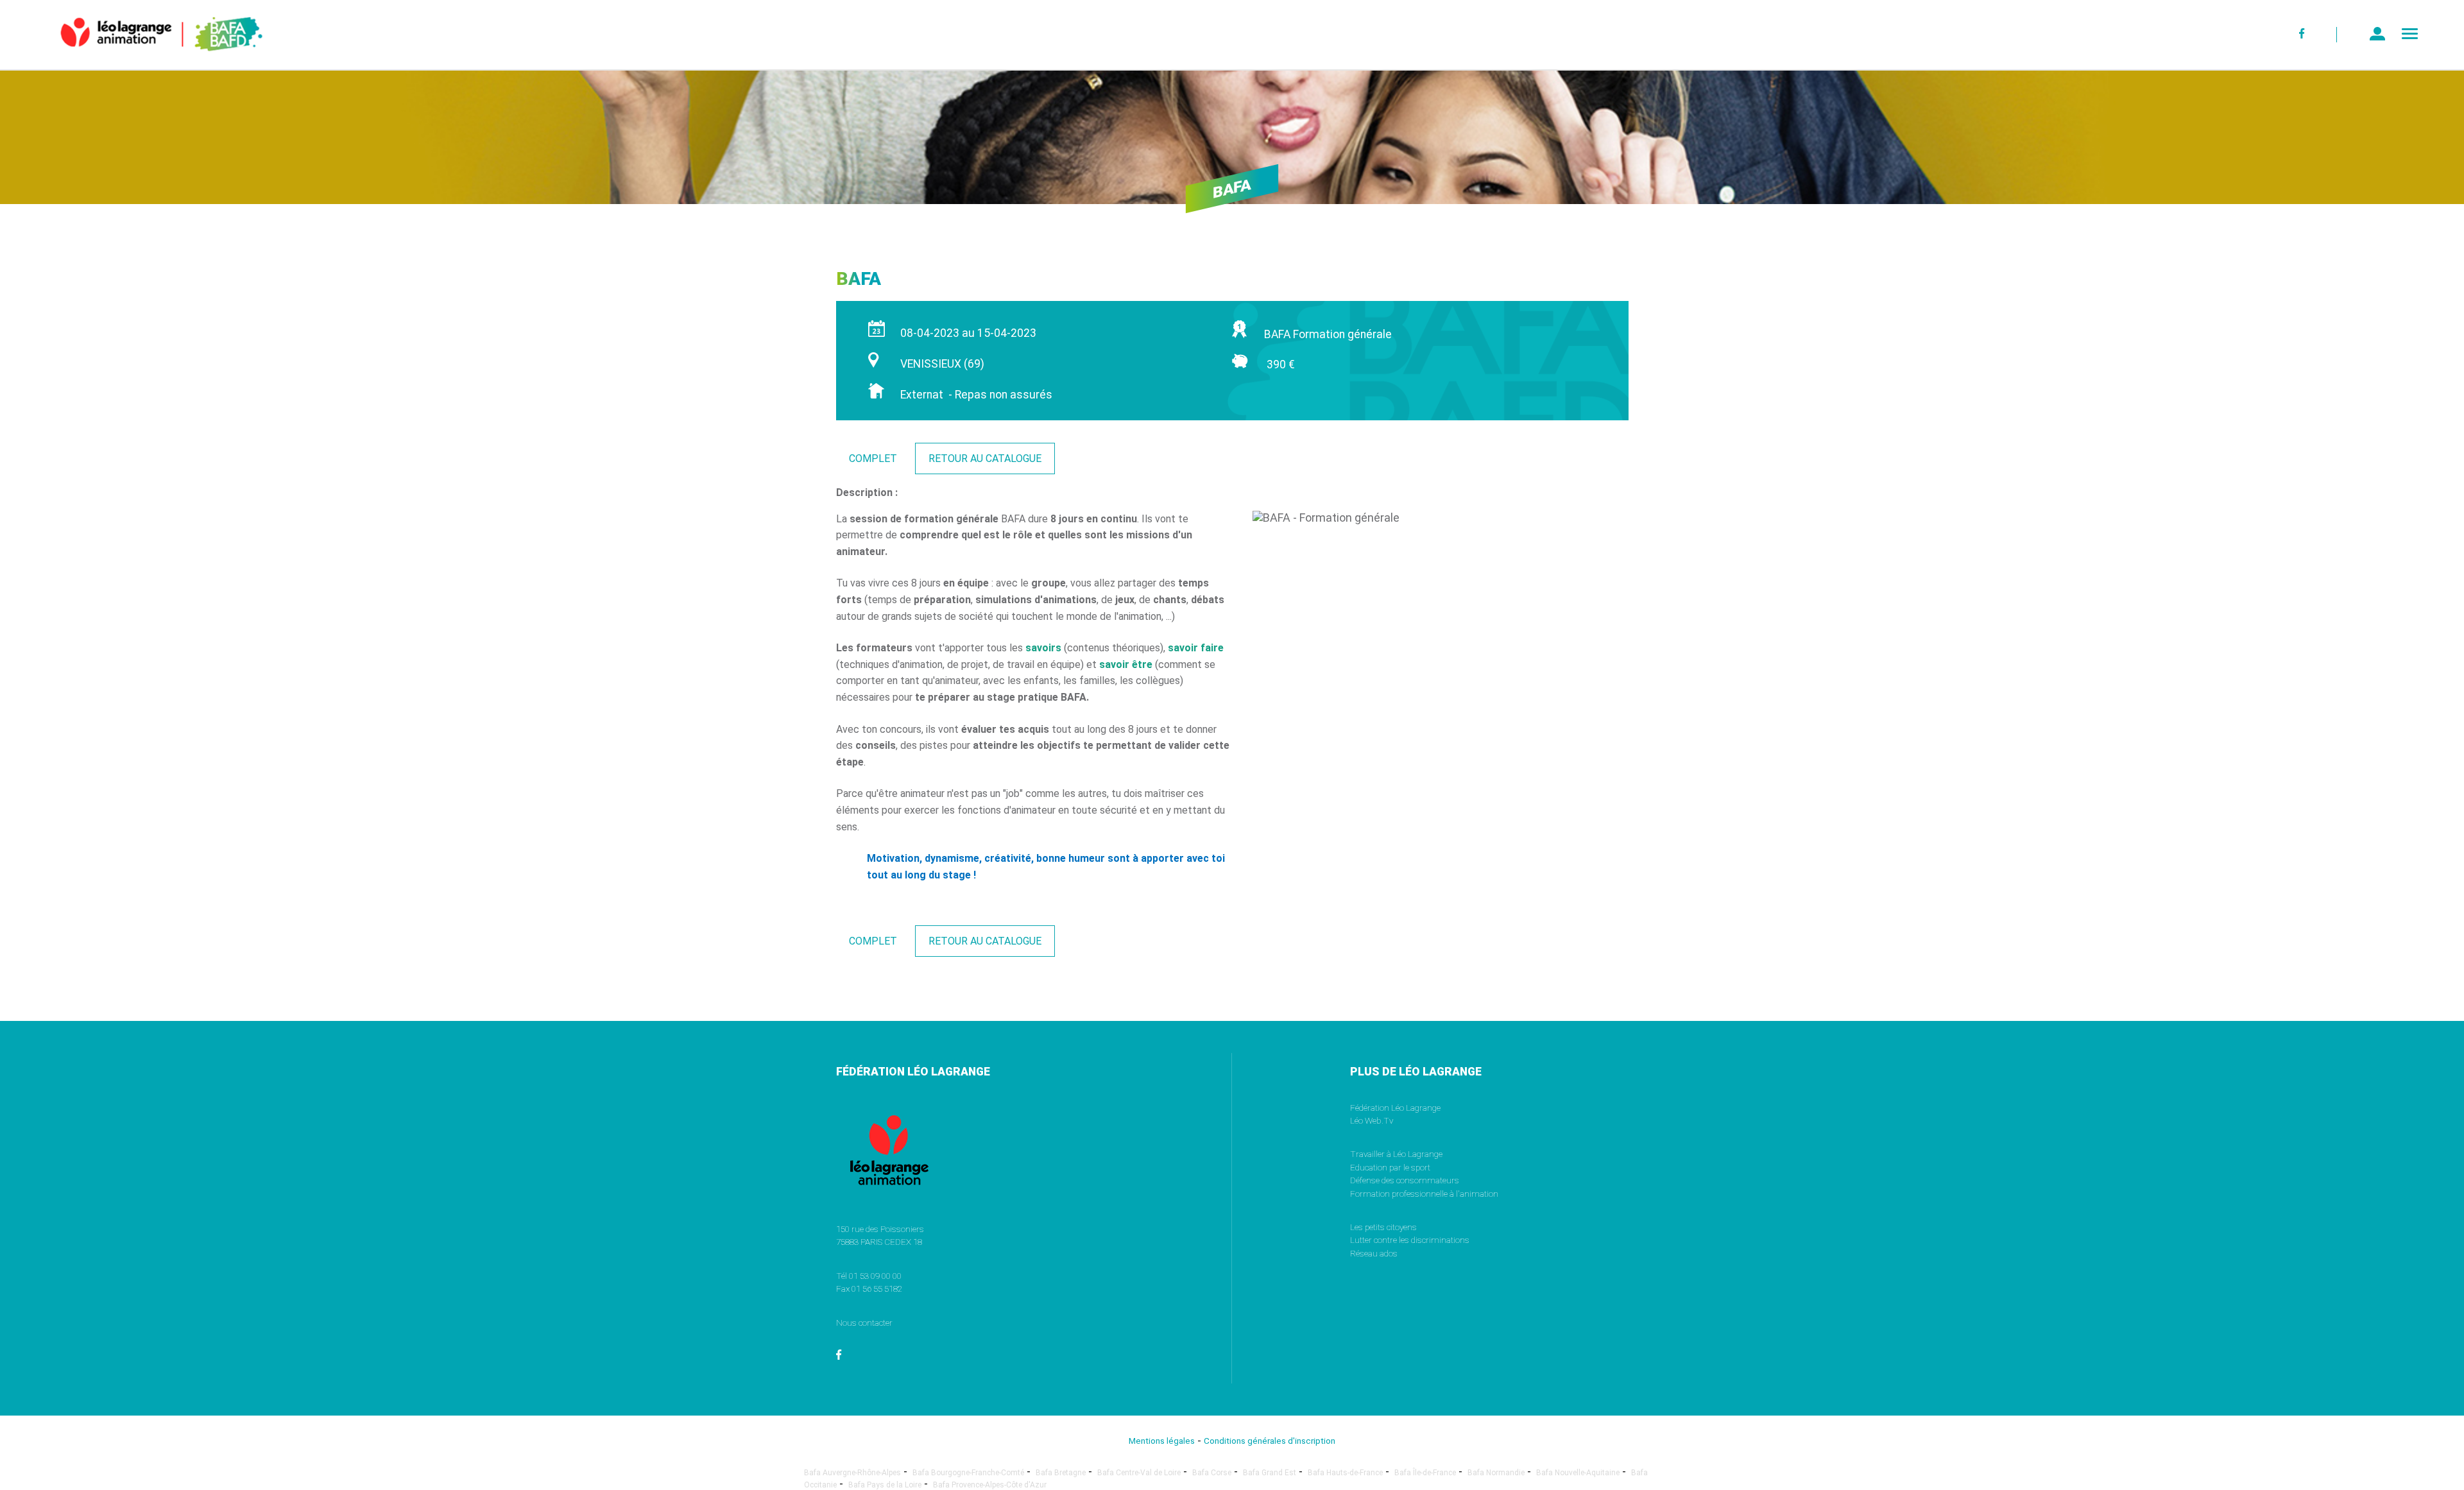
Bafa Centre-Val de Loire (1139, 1473)
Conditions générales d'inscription (1270, 1441)
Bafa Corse (1212, 1473)
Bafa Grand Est (1270, 1473)
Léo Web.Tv (1372, 1120)
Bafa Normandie (1496, 1473)
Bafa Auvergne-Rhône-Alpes (852, 1473)
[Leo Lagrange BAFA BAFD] (140, 61)
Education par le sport (1390, 1167)
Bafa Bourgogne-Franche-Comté (968, 1473)
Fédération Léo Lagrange (1395, 1108)
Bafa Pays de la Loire (885, 1485)
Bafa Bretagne (1061, 1473)
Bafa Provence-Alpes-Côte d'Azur (990, 1485)
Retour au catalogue (985, 458)
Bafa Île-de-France (1425, 1473)
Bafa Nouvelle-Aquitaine (1578, 1473)
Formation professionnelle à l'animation (1424, 1194)
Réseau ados (1374, 1253)
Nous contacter (864, 1323)
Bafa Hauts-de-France (1345, 1473)
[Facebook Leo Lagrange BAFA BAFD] (2303, 35)
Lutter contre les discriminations (1410, 1240)
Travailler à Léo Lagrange (1396, 1154)
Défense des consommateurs (1405, 1180)
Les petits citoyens (1383, 1227)
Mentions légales (1162, 1441)
